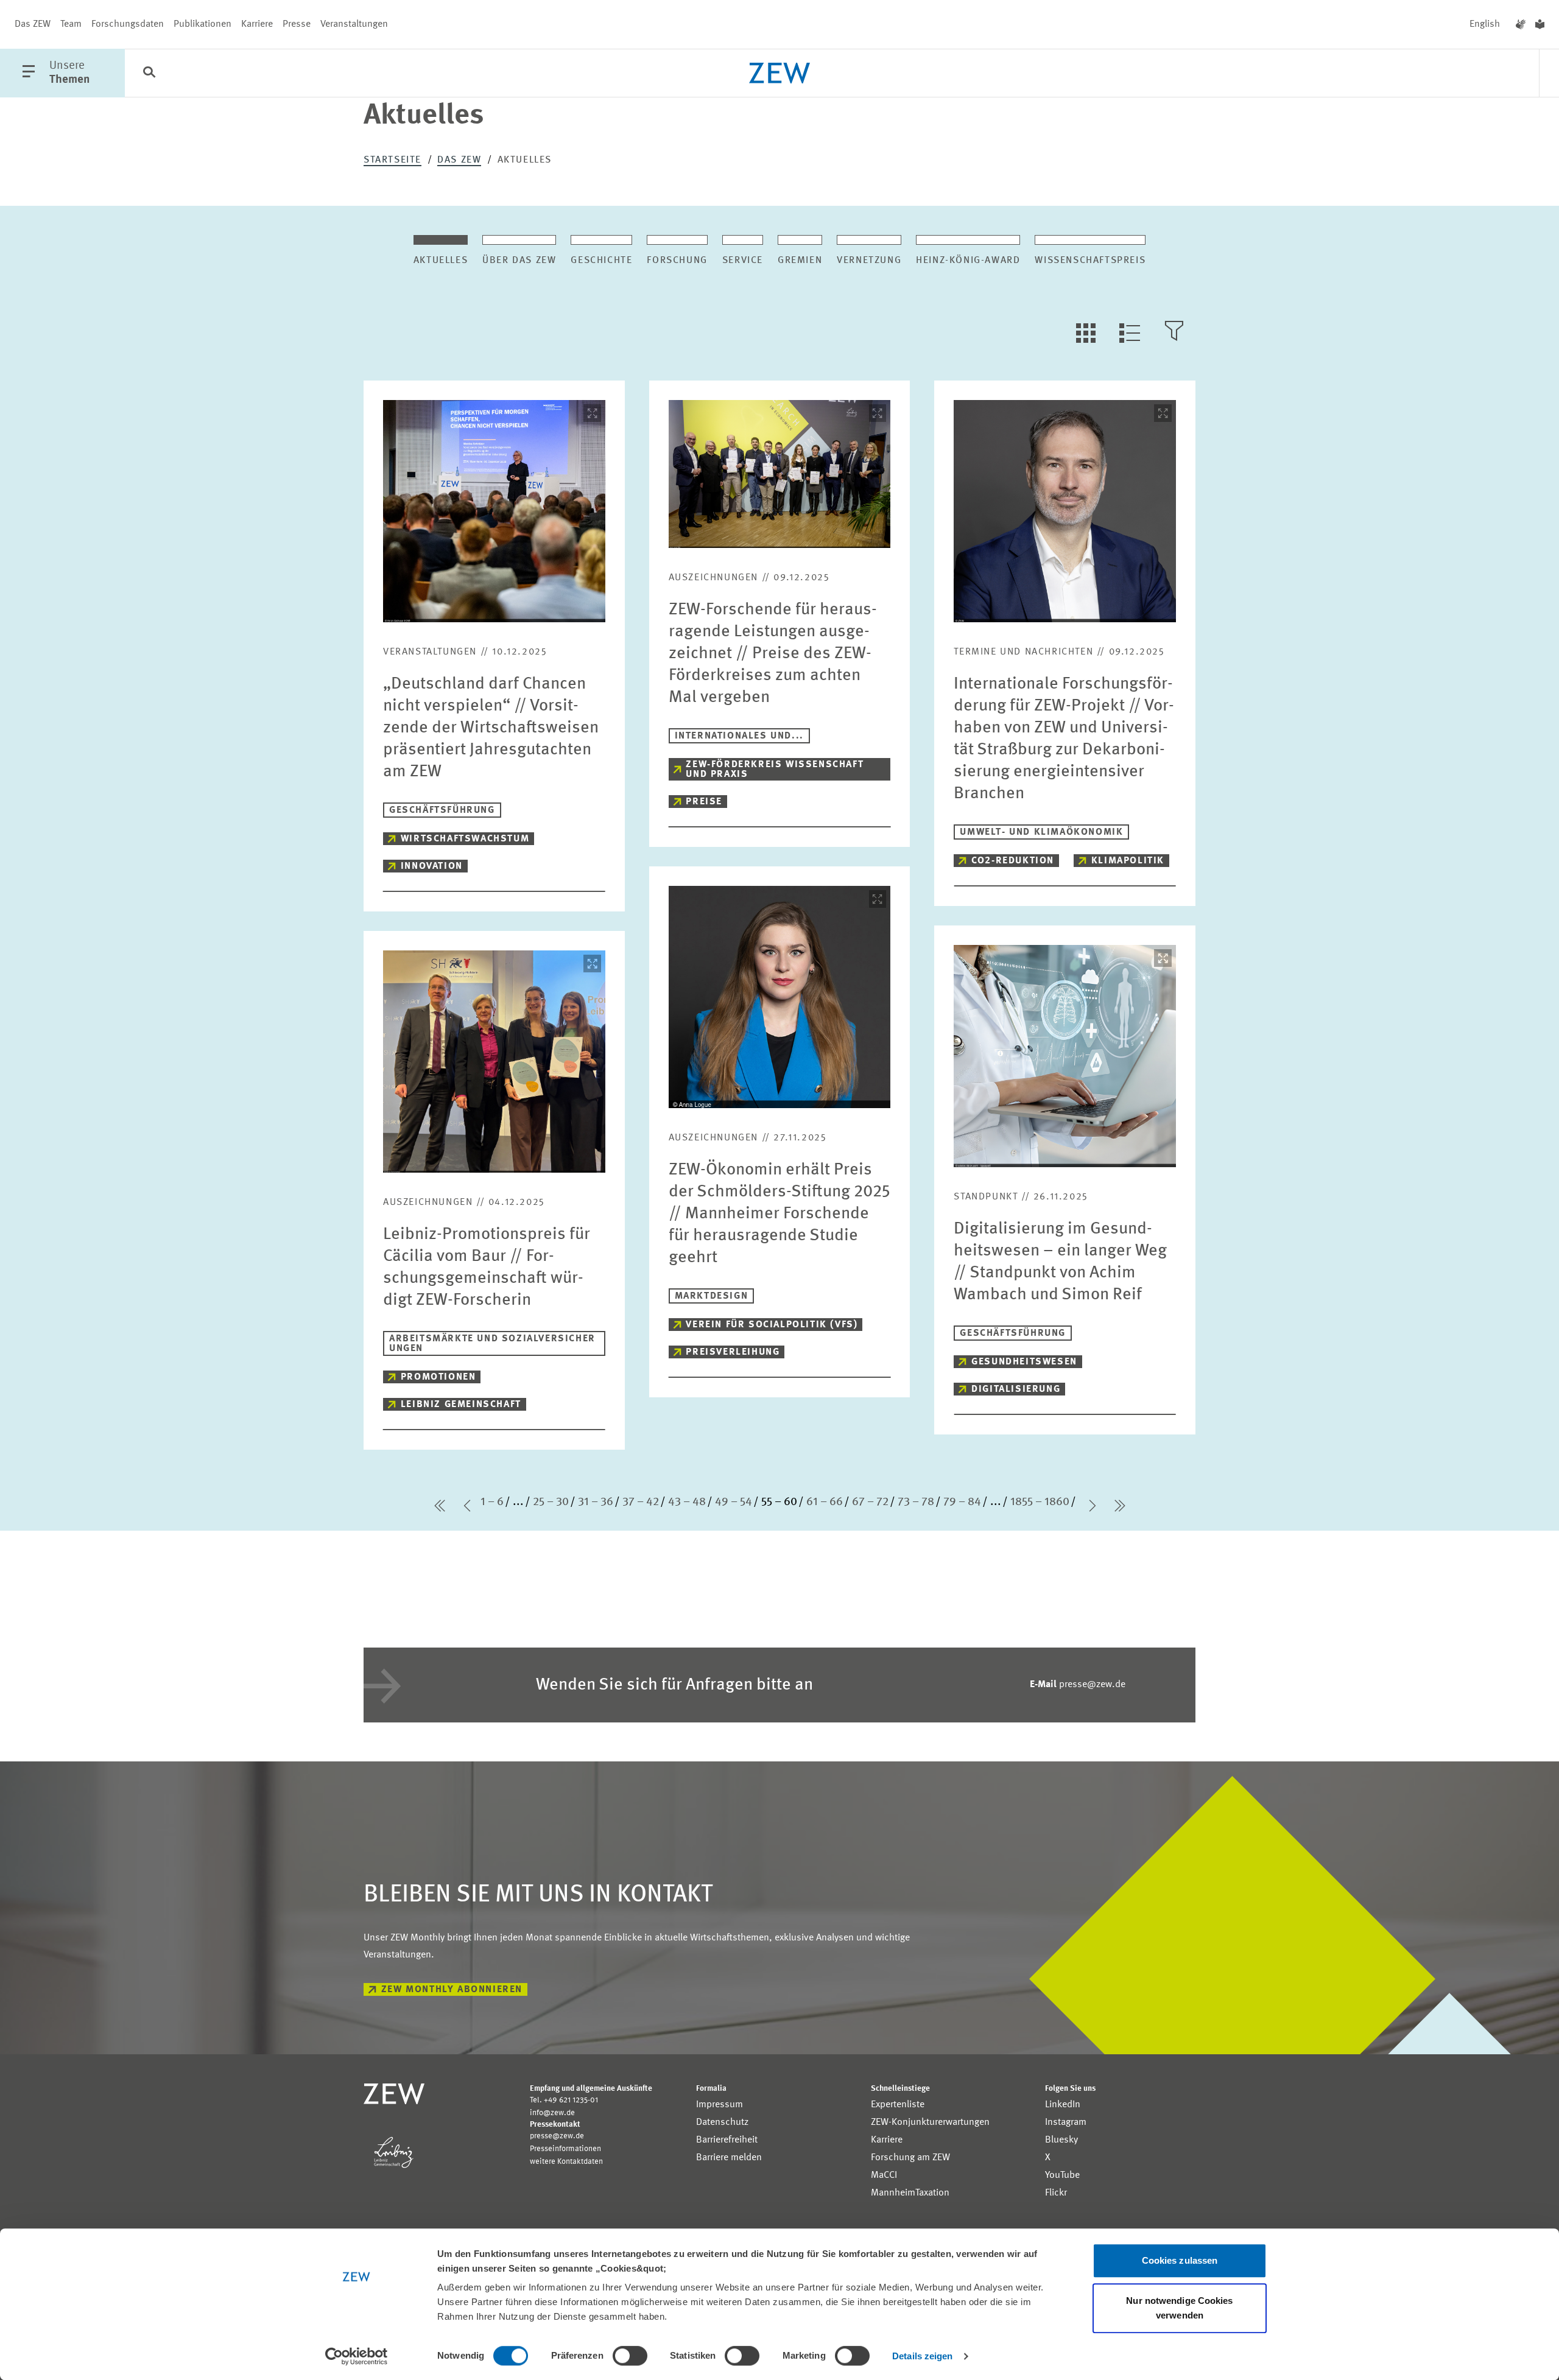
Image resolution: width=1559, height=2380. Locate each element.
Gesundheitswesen (1024, 1362)
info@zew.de (552, 2113)
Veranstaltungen (354, 24)
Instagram (1066, 2122)
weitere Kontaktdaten (566, 2162)
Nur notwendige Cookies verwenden (1179, 2308)
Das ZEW (33, 24)
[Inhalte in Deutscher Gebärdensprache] (1521, 24)
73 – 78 (916, 1502)
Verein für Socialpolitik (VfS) (772, 1325)
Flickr (1056, 2193)
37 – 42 (641, 1502)
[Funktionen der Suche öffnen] (149, 74)
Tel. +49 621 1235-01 (564, 2100)
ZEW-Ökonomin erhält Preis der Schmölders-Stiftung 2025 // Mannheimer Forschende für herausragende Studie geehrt (779, 1214)
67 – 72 (870, 1502)
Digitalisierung (1016, 1389)
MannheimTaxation (910, 2193)
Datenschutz (722, 2122)
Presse (297, 24)
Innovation (432, 866)
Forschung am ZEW (910, 2158)
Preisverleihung (733, 1352)
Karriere (257, 24)
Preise (704, 802)
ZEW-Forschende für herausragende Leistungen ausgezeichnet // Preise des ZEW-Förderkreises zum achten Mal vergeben (773, 654)
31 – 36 (596, 1502)
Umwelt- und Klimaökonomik (1041, 832)
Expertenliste (898, 2105)
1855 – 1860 (1040, 1502)
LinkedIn (1063, 2105)
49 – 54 (734, 1502)
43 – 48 (687, 1502)
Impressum (720, 2105)
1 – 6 (492, 1502)
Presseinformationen (565, 2149)
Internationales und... (739, 736)
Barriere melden (729, 2158)
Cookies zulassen (1180, 2260)
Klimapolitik (1128, 861)
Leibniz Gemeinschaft (461, 1405)
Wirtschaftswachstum (465, 839)
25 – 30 (551, 1502)
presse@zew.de (1078, 1685)
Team (71, 24)
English (1485, 24)
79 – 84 (962, 1502)
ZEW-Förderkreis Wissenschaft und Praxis (775, 770)
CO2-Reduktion (1013, 861)
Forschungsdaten (128, 24)
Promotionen (438, 1377)
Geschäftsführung (442, 810)
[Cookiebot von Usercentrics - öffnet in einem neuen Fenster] (357, 2356)
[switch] (630, 2356)
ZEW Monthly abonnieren (452, 1990)
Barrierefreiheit (727, 2140)
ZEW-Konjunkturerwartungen (930, 2122)
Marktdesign (712, 1296)
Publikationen (202, 24)
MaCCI (884, 2175)
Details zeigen (922, 2356)
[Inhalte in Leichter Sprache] (1540, 24)
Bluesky (1061, 2140)
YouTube (1062, 2175)
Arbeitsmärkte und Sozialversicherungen (492, 1344)
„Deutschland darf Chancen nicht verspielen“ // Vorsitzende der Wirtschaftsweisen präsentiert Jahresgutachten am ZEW (491, 728)
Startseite (392, 160)
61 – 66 (825, 1502)
